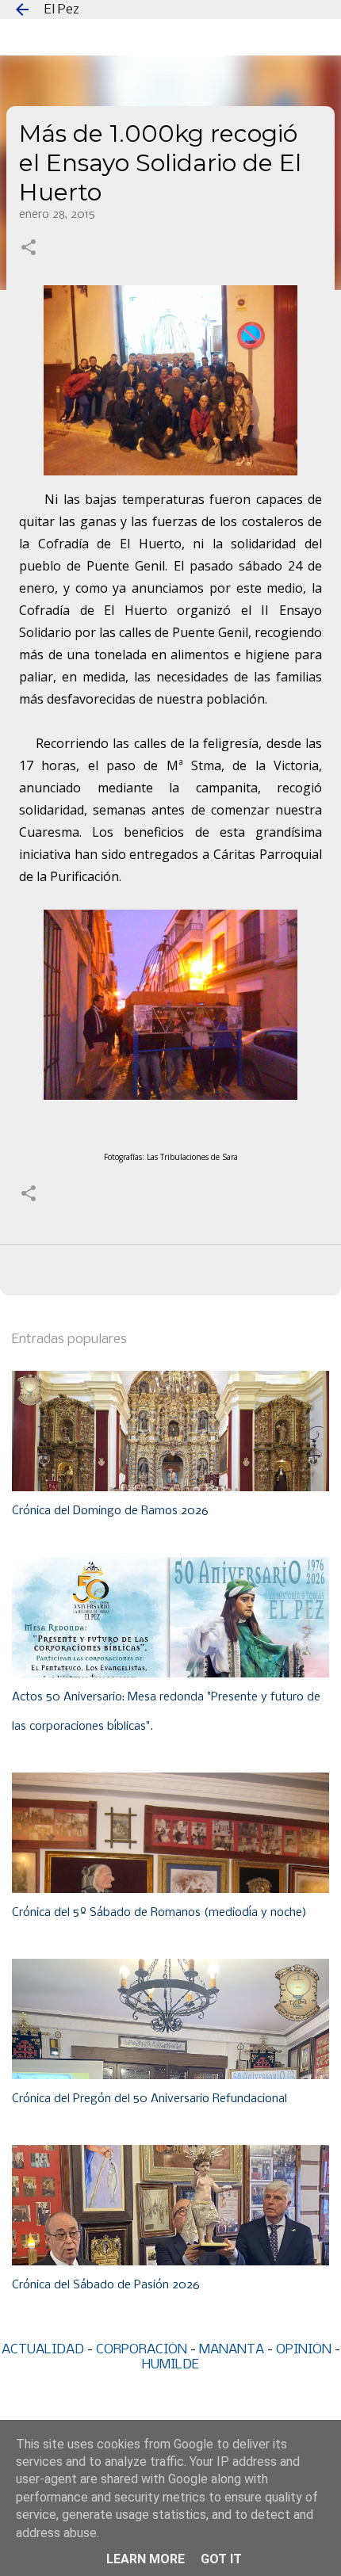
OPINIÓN (304, 2350)
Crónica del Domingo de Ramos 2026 (110, 1511)
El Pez (62, 10)
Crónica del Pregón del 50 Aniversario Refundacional (149, 2099)
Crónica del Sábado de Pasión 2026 (106, 2285)
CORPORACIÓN (142, 2350)
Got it (221, 2559)
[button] (29, 249)
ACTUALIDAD (43, 2350)
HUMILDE (170, 2365)
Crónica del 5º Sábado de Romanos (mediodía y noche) (159, 1913)
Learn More (146, 2559)
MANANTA (232, 2350)
